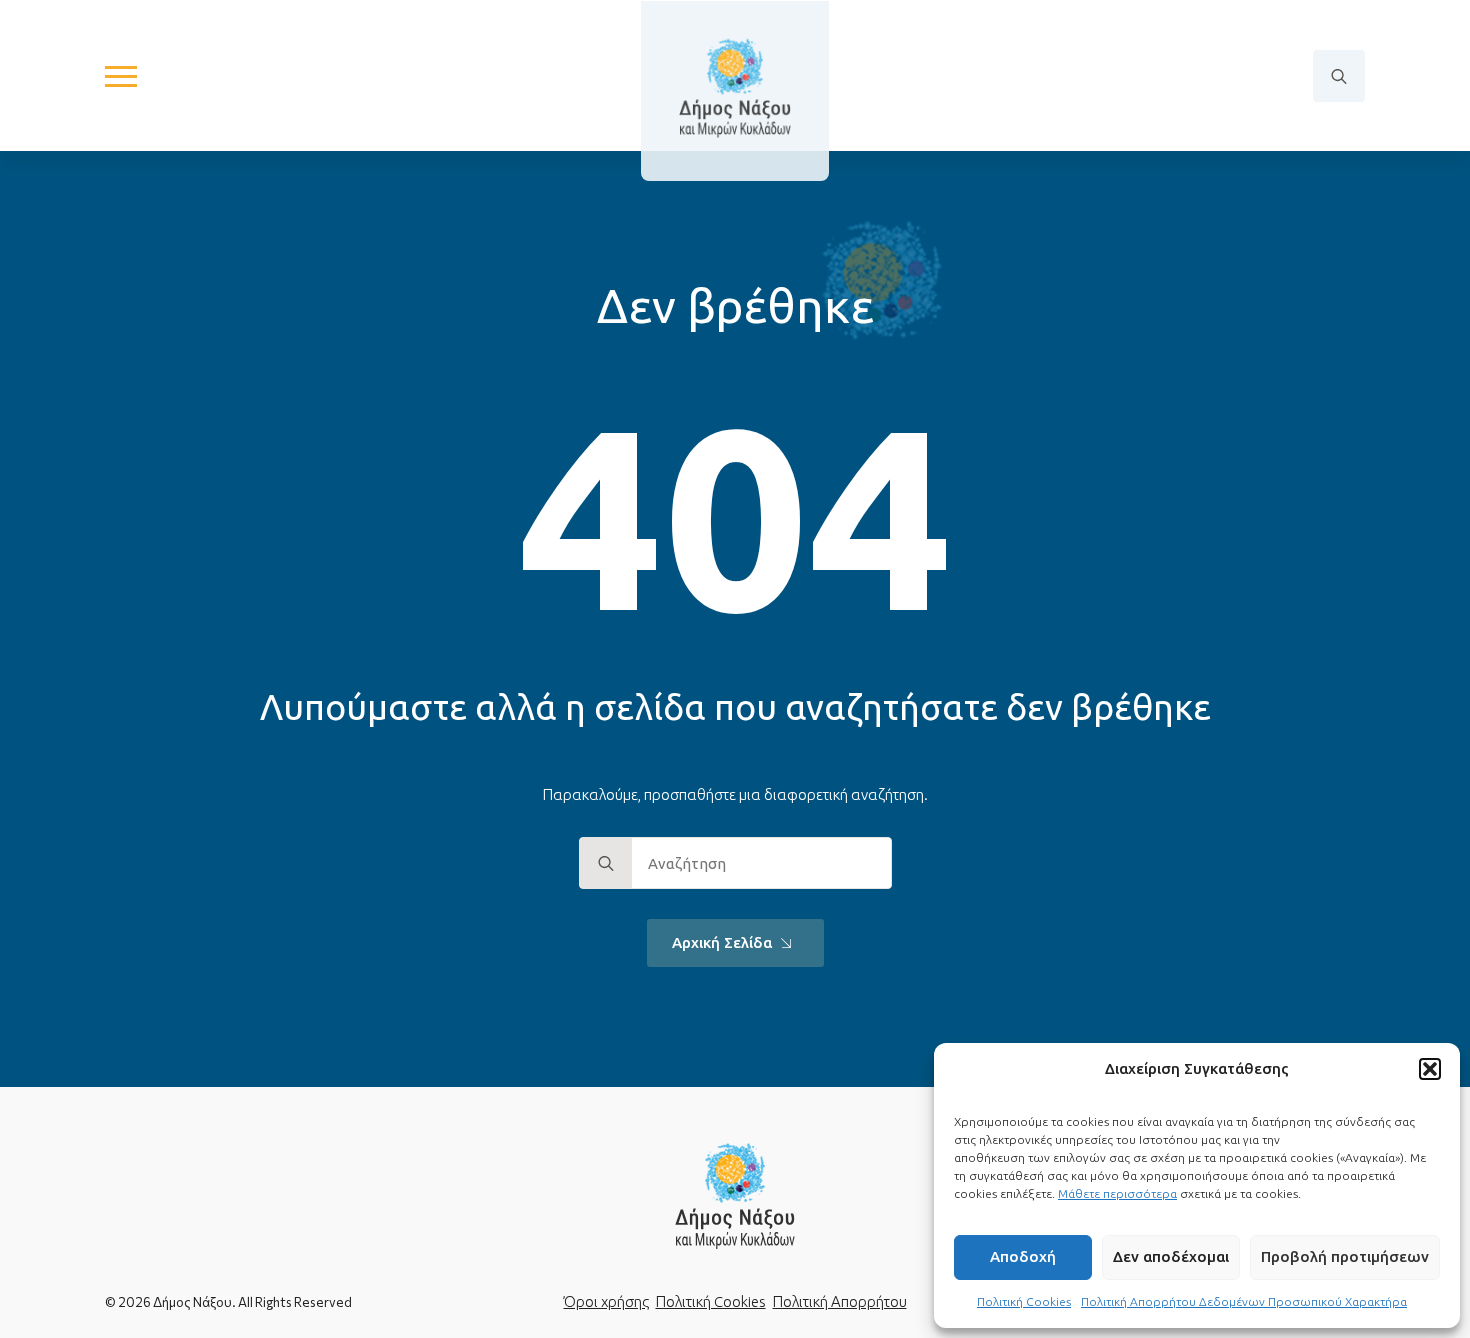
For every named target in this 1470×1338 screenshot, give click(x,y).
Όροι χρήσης (606, 1301)
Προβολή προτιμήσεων (1345, 1256)
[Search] (606, 864)
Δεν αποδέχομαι (1171, 1256)
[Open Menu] (121, 76)
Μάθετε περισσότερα (1117, 1193)
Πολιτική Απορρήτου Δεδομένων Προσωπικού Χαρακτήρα (1244, 1301)
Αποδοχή (1023, 1256)
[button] (1430, 1069)
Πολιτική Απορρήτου (840, 1301)
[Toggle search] (1339, 76)
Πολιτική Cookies (1024, 1301)
